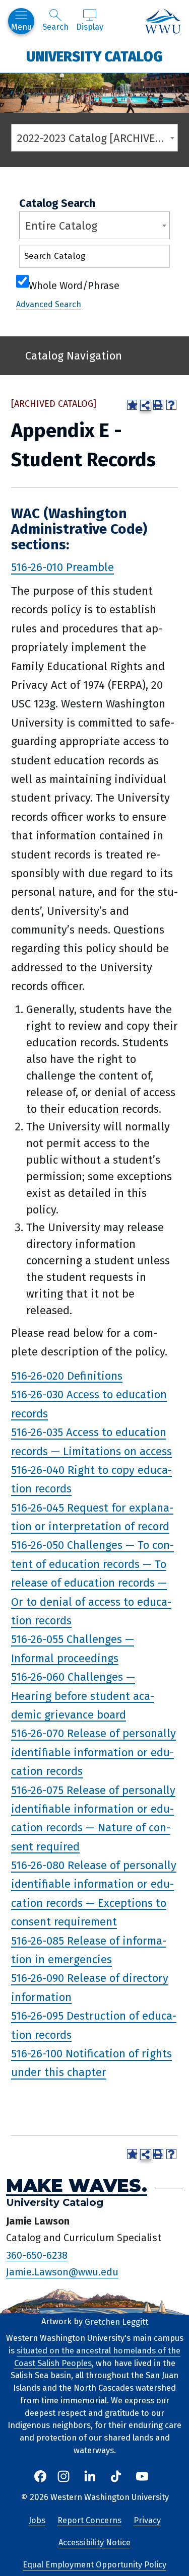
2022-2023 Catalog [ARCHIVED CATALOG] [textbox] (97, 138)
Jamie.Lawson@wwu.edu (62, 2272)
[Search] (153, 259)
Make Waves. (77, 2186)
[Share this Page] (146, 405)
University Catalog (94, 56)
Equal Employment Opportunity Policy (94, 2565)
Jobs (37, 2520)
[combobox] (94, 138)
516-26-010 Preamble (62, 567)
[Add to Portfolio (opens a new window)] (132, 405)
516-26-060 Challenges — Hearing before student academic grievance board (83, 1696)
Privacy (147, 2520)
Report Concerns (89, 2520)
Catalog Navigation (74, 356)
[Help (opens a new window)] (171, 405)
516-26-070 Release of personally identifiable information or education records (93, 1752)
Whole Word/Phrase (74, 284)
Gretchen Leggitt (116, 2321)
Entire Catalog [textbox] (61, 226)
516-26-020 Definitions (67, 1375)
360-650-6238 (37, 2255)
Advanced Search (49, 304)
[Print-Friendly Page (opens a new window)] (158, 405)
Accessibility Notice (94, 2543)
